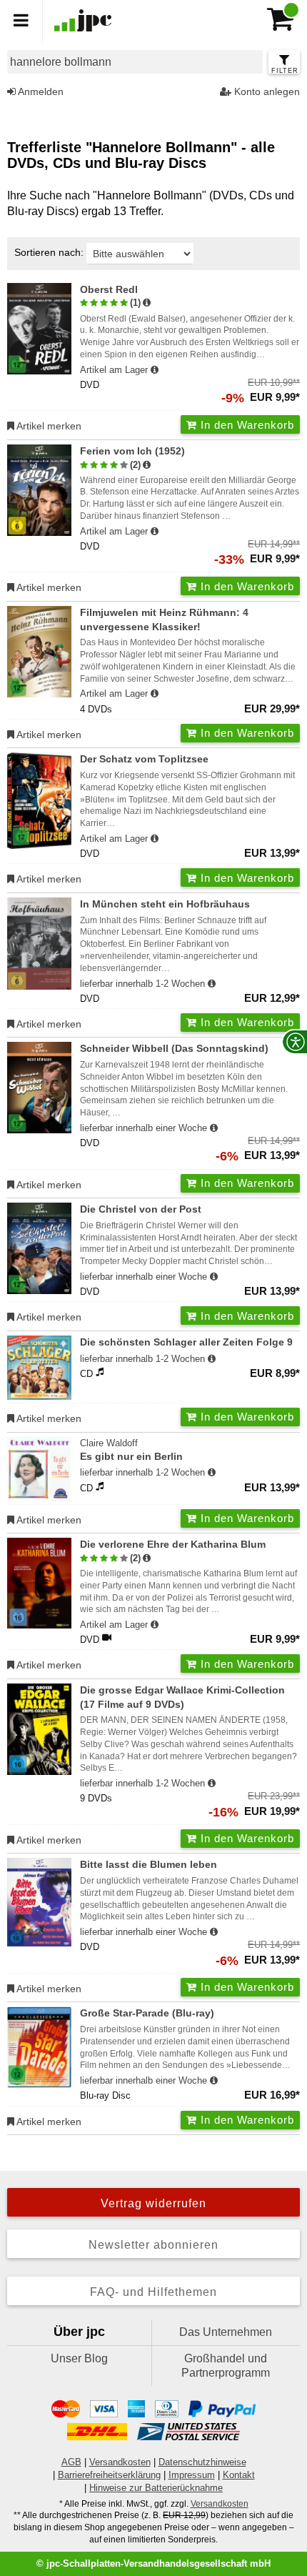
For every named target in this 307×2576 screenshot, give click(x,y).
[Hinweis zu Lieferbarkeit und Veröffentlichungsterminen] (155, 370)
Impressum (192, 2475)
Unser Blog (79, 2358)
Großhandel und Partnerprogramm (226, 2366)
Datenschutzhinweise (202, 2462)
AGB (71, 2462)
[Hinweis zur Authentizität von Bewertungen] (147, 303)
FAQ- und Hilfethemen (153, 2292)
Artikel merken (48, 426)
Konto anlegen (266, 91)
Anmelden (40, 91)
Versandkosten (120, 2462)
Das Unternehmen (226, 2332)
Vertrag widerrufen (153, 2203)
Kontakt (239, 2475)
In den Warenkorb (246, 425)
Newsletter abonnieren (153, 2245)
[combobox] (135, 62)
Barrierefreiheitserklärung (109, 2475)
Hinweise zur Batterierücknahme (156, 2488)
